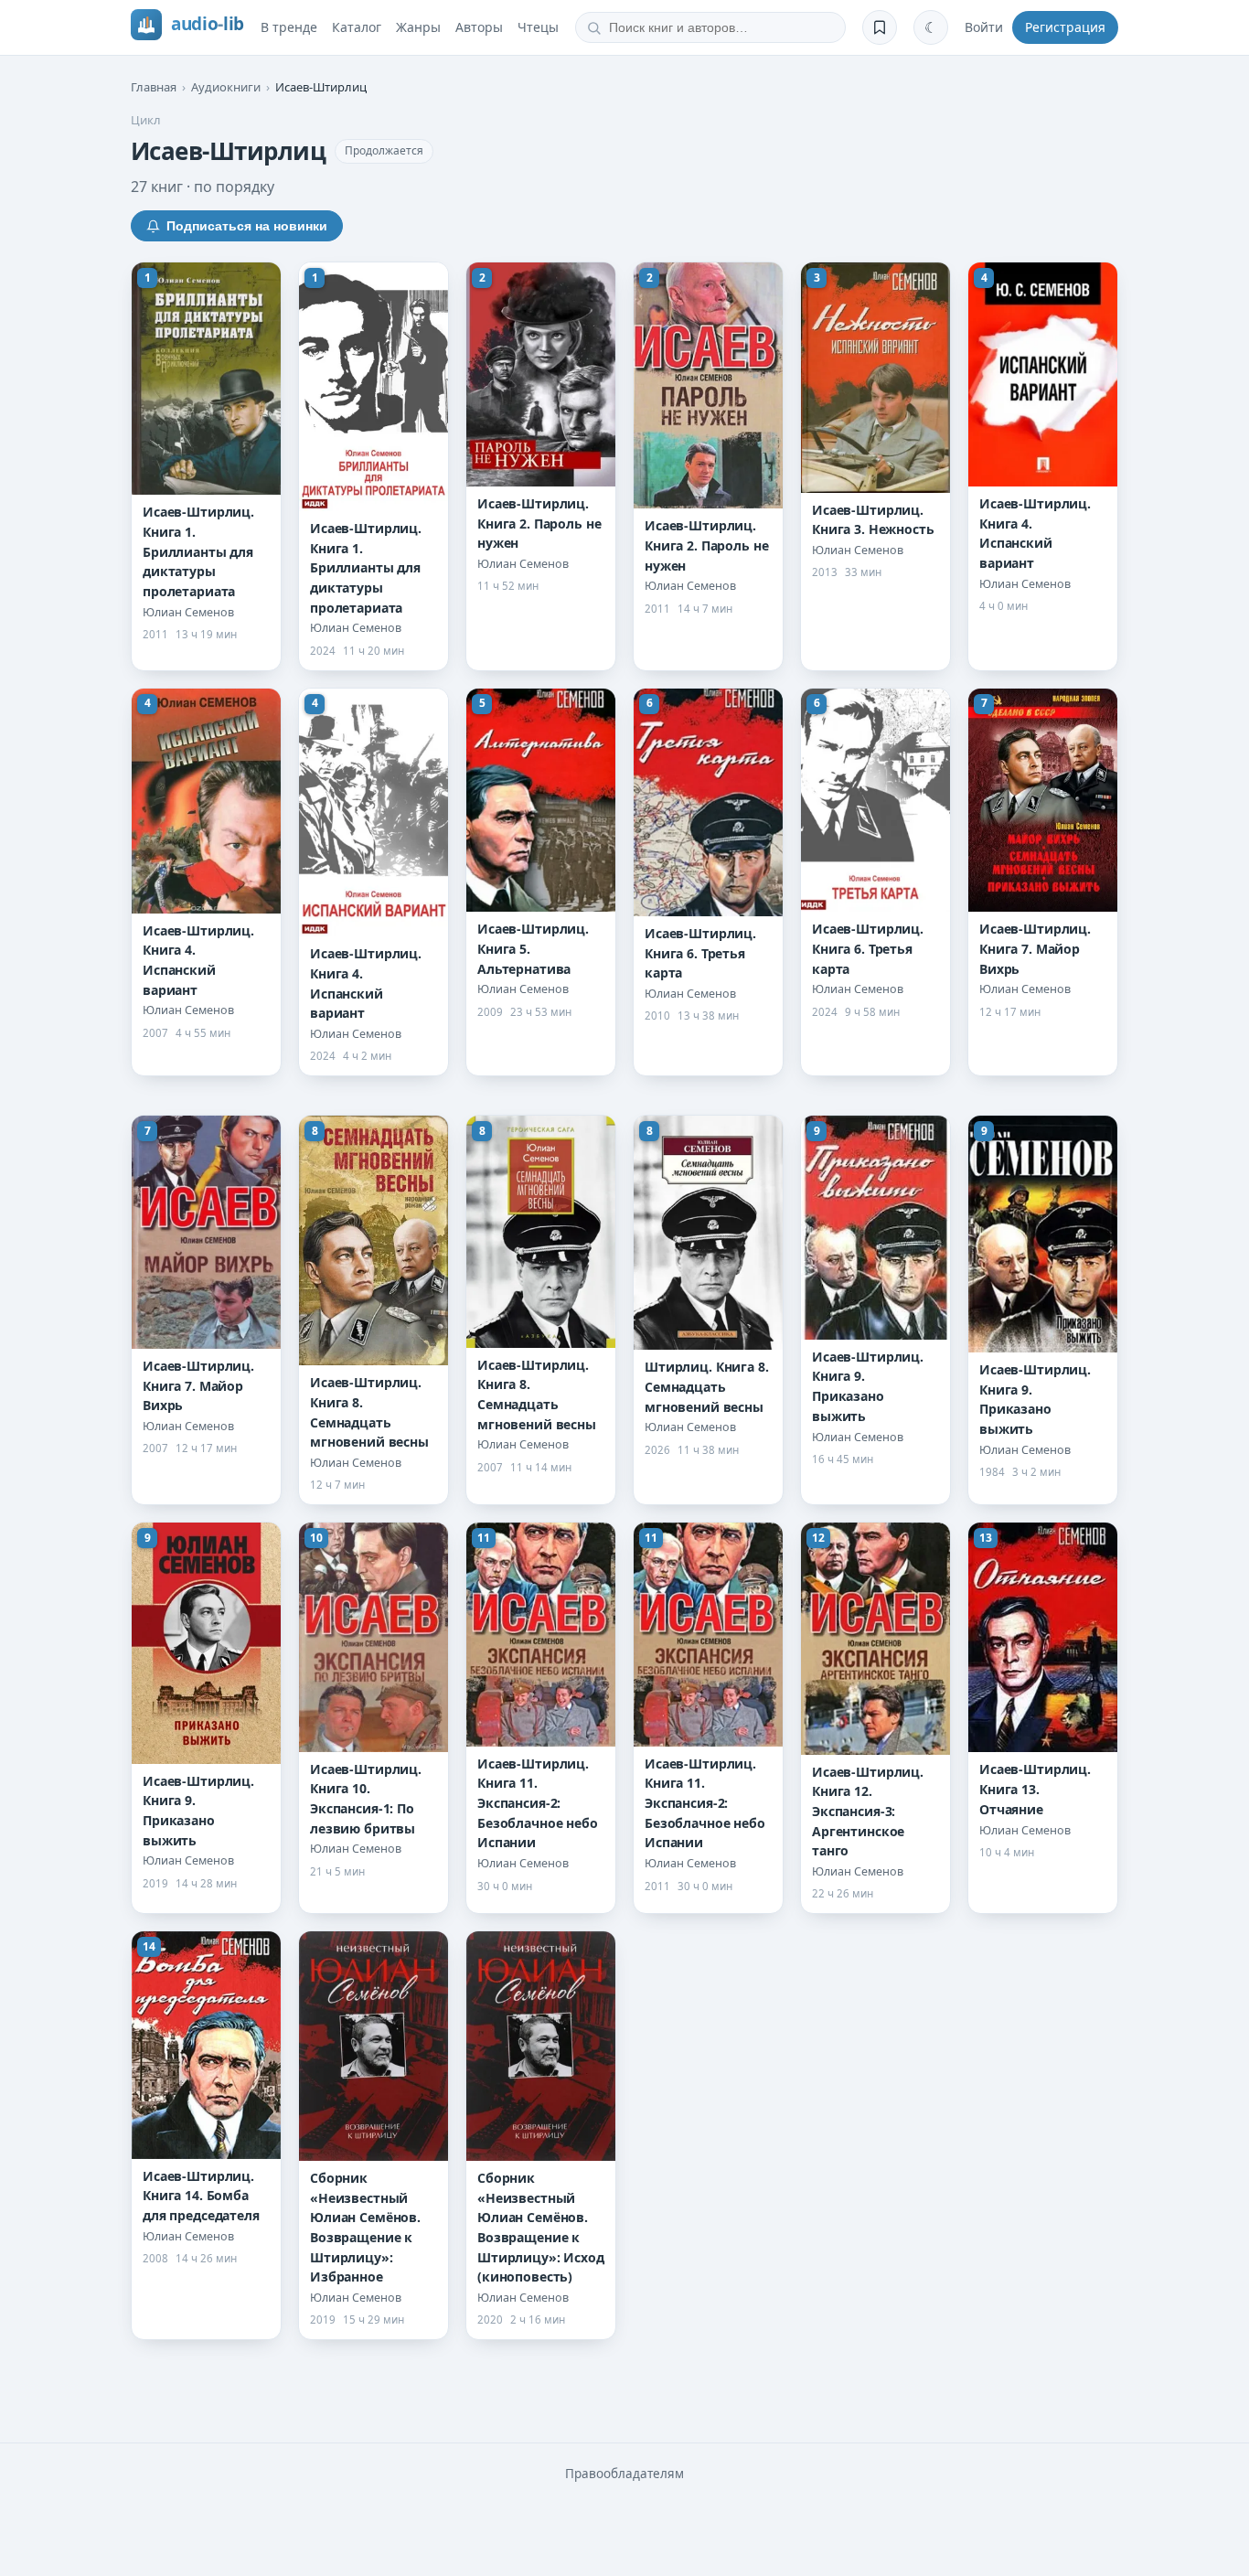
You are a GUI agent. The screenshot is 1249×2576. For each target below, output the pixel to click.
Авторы (479, 27)
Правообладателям (624, 2474)
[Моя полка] (880, 27)
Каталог (357, 27)
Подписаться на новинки (247, 226)
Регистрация (1065, 27)
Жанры (418, 27)
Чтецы (538, 27)
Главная (154, 87)
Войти (984, 27)
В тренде (289, 27)
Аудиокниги (226, 87)
